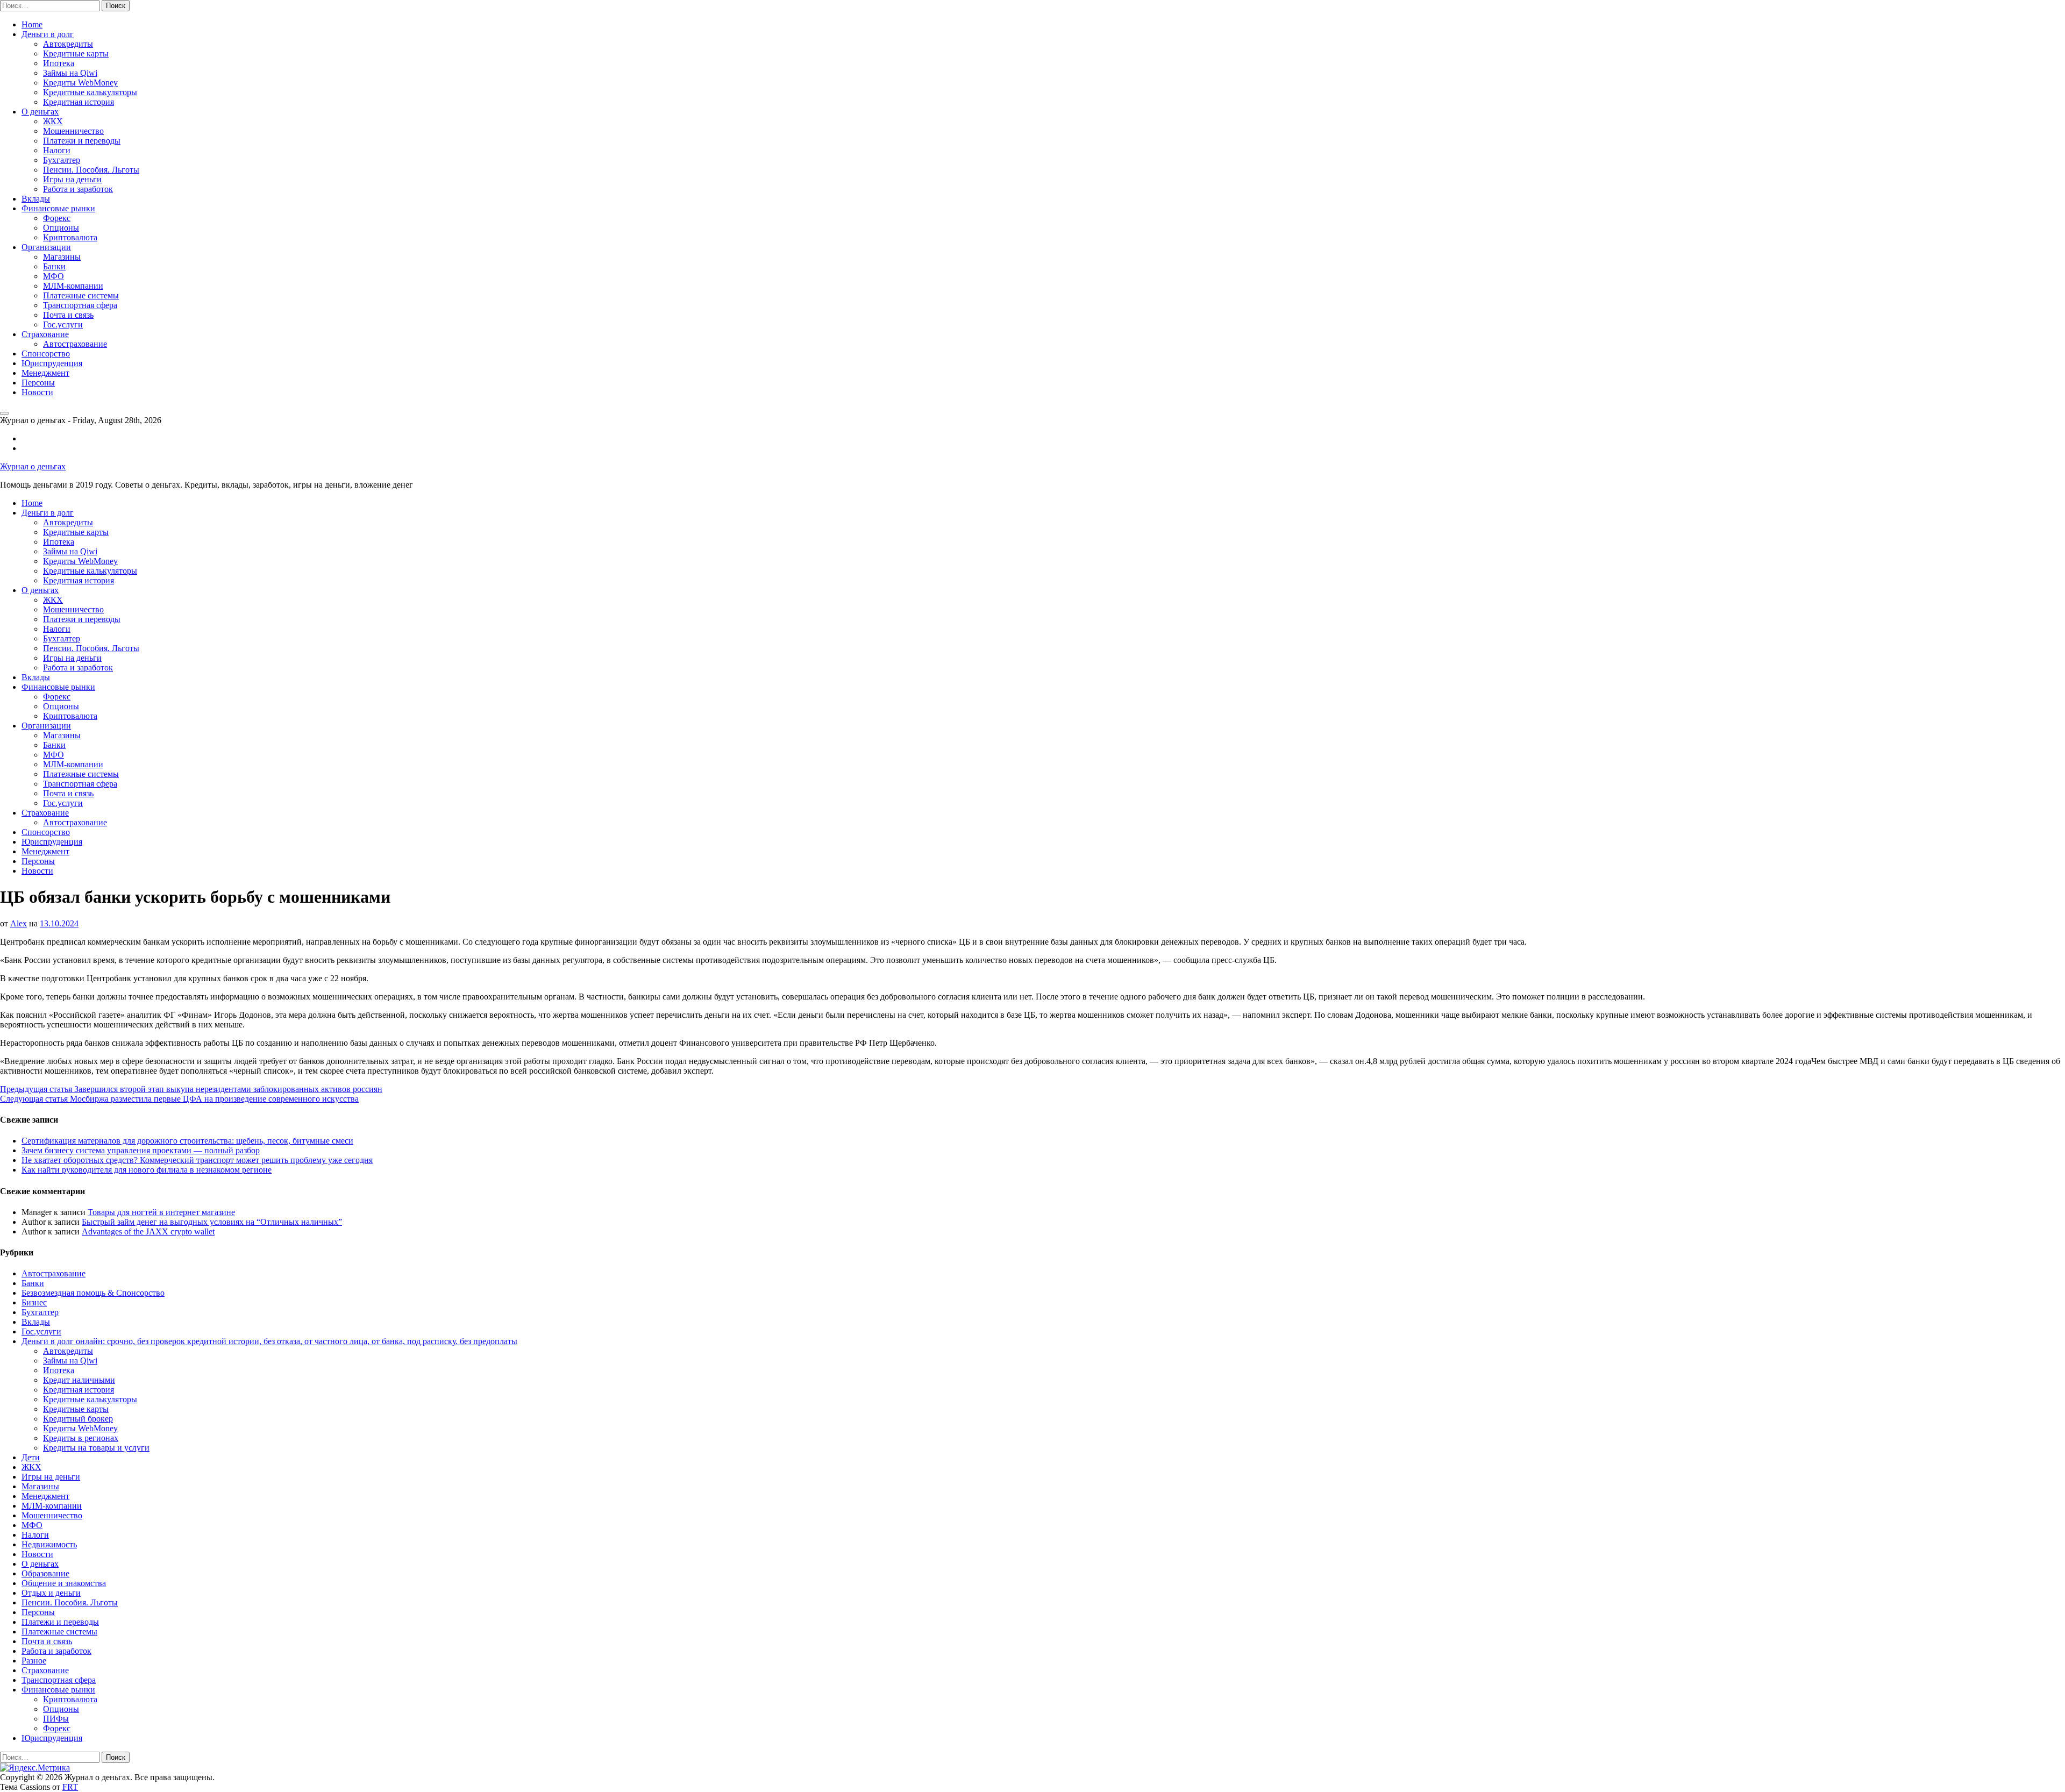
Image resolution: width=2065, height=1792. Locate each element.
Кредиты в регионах (81, 1438)
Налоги (57, 150)
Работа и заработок (78, 189)
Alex (19, 923)
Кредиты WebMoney (80, 83)
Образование (45, 1573)
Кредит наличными (79, 1380)
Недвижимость (49, 1544)
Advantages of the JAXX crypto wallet (148, 1231)
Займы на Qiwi (70, 73)
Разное (34, 1661)
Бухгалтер (62, 160)
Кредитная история (79, 102)
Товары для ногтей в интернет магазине (161, 1212)
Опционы (61, 228)
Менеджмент (45, 373)
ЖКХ (53, 121)
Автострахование (75, 344)
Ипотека (59, 63)
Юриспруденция (52, 363)
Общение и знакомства (64, 1583)
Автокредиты (68, 44)
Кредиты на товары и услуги (96, 1448)
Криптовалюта (70, 237)
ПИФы (56, 1719)
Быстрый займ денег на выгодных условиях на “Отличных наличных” (212, 1222)
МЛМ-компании (73, 286)
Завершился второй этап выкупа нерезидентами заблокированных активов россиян (191, 1089)
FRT (70, 1787)
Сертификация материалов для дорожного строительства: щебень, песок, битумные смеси (187, 1141)
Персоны (38, 383)
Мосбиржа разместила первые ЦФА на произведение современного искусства (179, 1099)
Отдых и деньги (51, 1593)
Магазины (62, 257)
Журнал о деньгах (33, 466)
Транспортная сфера (80, 305)
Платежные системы (81, 295)
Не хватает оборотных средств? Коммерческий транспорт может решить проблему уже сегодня (197, 1160)
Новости (37, 392)
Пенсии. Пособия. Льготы (91, 170)
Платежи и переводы (82, 141)
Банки (54, 266)
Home (32, 24)
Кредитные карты (76, 53)
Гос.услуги (63, 324)
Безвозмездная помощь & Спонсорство (93, 1293)
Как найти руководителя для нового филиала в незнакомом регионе (147, 1170)
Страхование (45, 334)
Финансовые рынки (58, 208)
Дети (31, 1457)
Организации (46, 247)
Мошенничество (73, 131)
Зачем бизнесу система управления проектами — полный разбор (141, 1150)
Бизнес (34, 1302)
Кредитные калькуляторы (90, 92)
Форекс (57, 218)
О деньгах (40, 112)
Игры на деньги (72, 179)
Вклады (36, 199)
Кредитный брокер (78, 1419)
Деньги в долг (48, 34)
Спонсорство (46, 354)
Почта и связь (68, 315)
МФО (54, 276)
